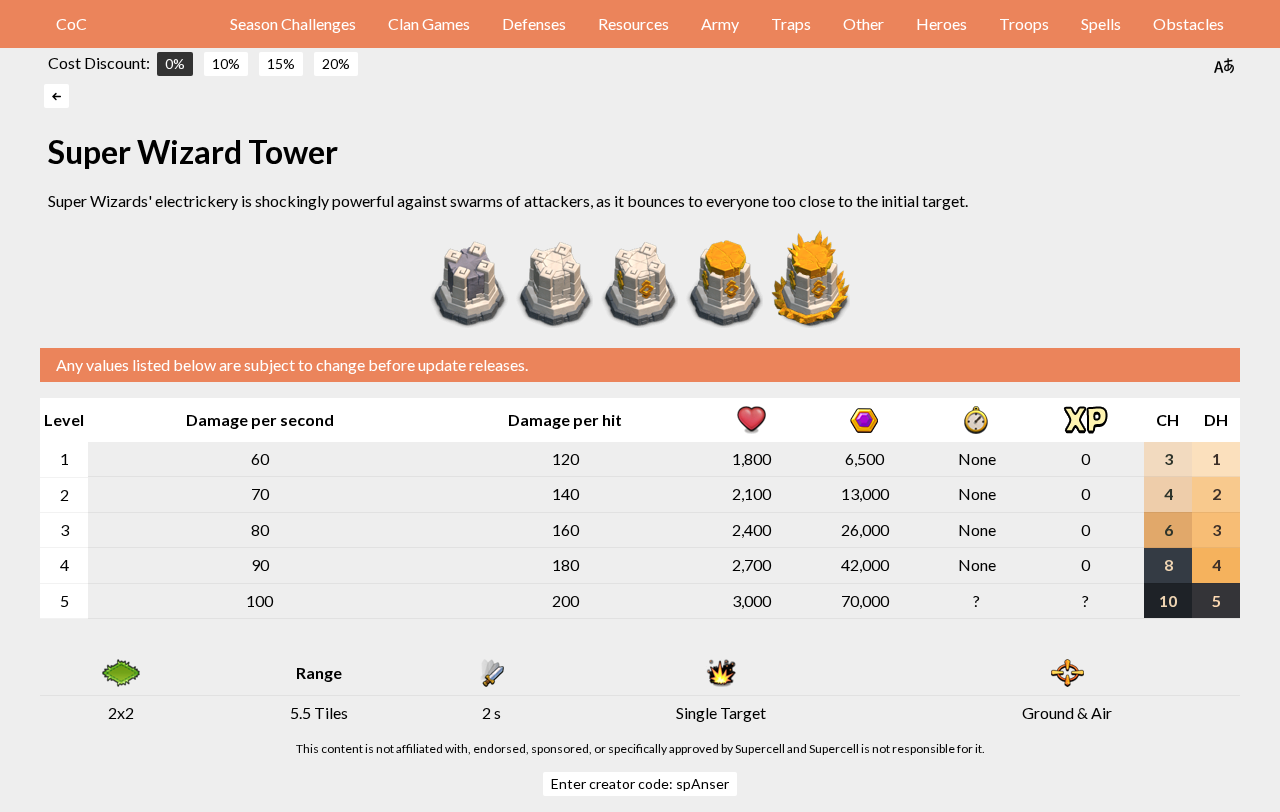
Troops (1024, 23)
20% (336, 63)
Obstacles (1188, 23)
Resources (633, 23)
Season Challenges (293, 23)
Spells (1101, 23)
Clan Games (429, 23)
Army (720, 23)
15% (281, 63)
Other (863, 23)
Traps (791, 23)
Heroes (941, 23)
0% (175, 63)
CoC (71, 23)
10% (226, 63)
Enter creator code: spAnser (640, 783)
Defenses (534, 23)
